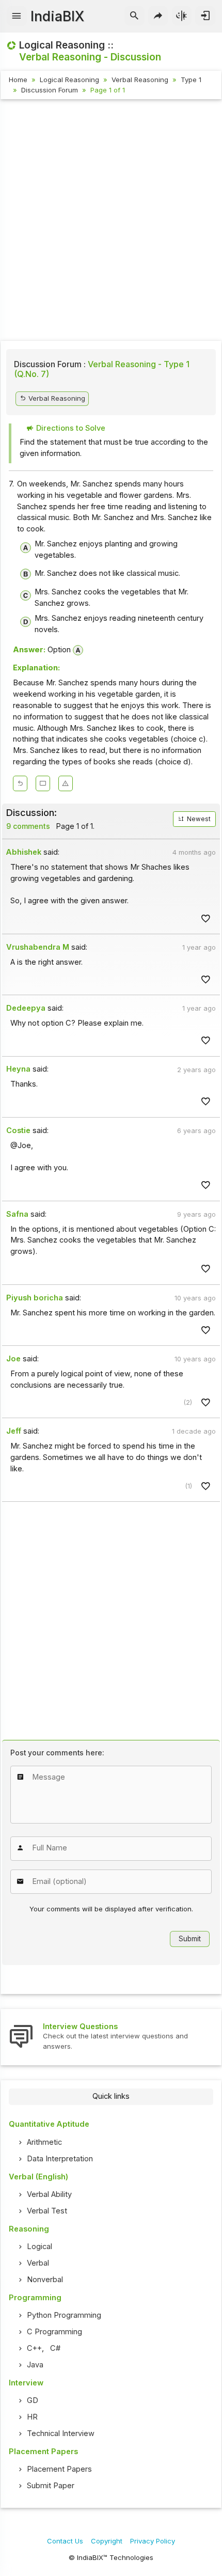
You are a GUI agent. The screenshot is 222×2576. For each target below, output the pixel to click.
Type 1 (191, 80)
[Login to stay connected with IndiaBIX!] (205, 16)
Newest (198, 819)
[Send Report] (66, 783)
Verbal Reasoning (140, 80)
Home (18, 80)
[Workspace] (43, 783)
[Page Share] (158, 16)
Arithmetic (44, 2142)
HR (32, 2417)
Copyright (107, 2541)
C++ (34, 2348)
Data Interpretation (60, 2159)
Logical (39, 2247)
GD (33, 2400)
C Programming (54, 2332)
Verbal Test (47, 2211)
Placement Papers (59, 2469)
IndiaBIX (57, 16)
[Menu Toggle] (17, 16)
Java (35, 2365)
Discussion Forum (50, 90)
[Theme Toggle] (182, 16)
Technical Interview (61, 2433)
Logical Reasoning (69, 80)
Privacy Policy (153, 2541)
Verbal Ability (49, 2194)
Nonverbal (45, 2280)
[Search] (134, 16)
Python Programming (64, 2315)
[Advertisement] (111, 222)
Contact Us (65, 2541)
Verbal (38, 2263)
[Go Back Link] (20, 783)
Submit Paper (51, 2486)
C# (55, 2348)
